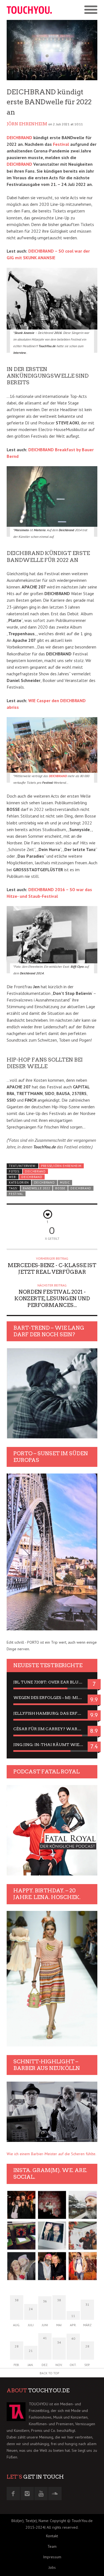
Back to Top (50, 2373)
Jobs (52, 2567)
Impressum (52, 2557)
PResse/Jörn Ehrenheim (61, 1166)
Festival (61, 144)
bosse (60, 1188)
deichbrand (81, 1188)
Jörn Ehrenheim (27, 124)
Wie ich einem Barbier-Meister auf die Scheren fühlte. (51, 2154)
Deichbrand (32, 1177)
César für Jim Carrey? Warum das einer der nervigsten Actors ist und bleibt (52, 1729)
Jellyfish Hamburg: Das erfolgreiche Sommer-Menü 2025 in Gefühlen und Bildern (52, 1713)
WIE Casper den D (46, 701)
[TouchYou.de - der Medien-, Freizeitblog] (29, 10)
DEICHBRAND (19, 138)
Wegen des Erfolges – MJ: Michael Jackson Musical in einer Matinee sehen (52, 1698)
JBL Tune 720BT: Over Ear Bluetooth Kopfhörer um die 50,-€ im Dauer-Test (52, 1682)
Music (65, 1182)
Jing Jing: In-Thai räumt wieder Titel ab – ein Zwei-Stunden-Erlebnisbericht (52, 1745)
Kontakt (52, 2536)
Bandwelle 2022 (36, 1188)
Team (52, 2546)
